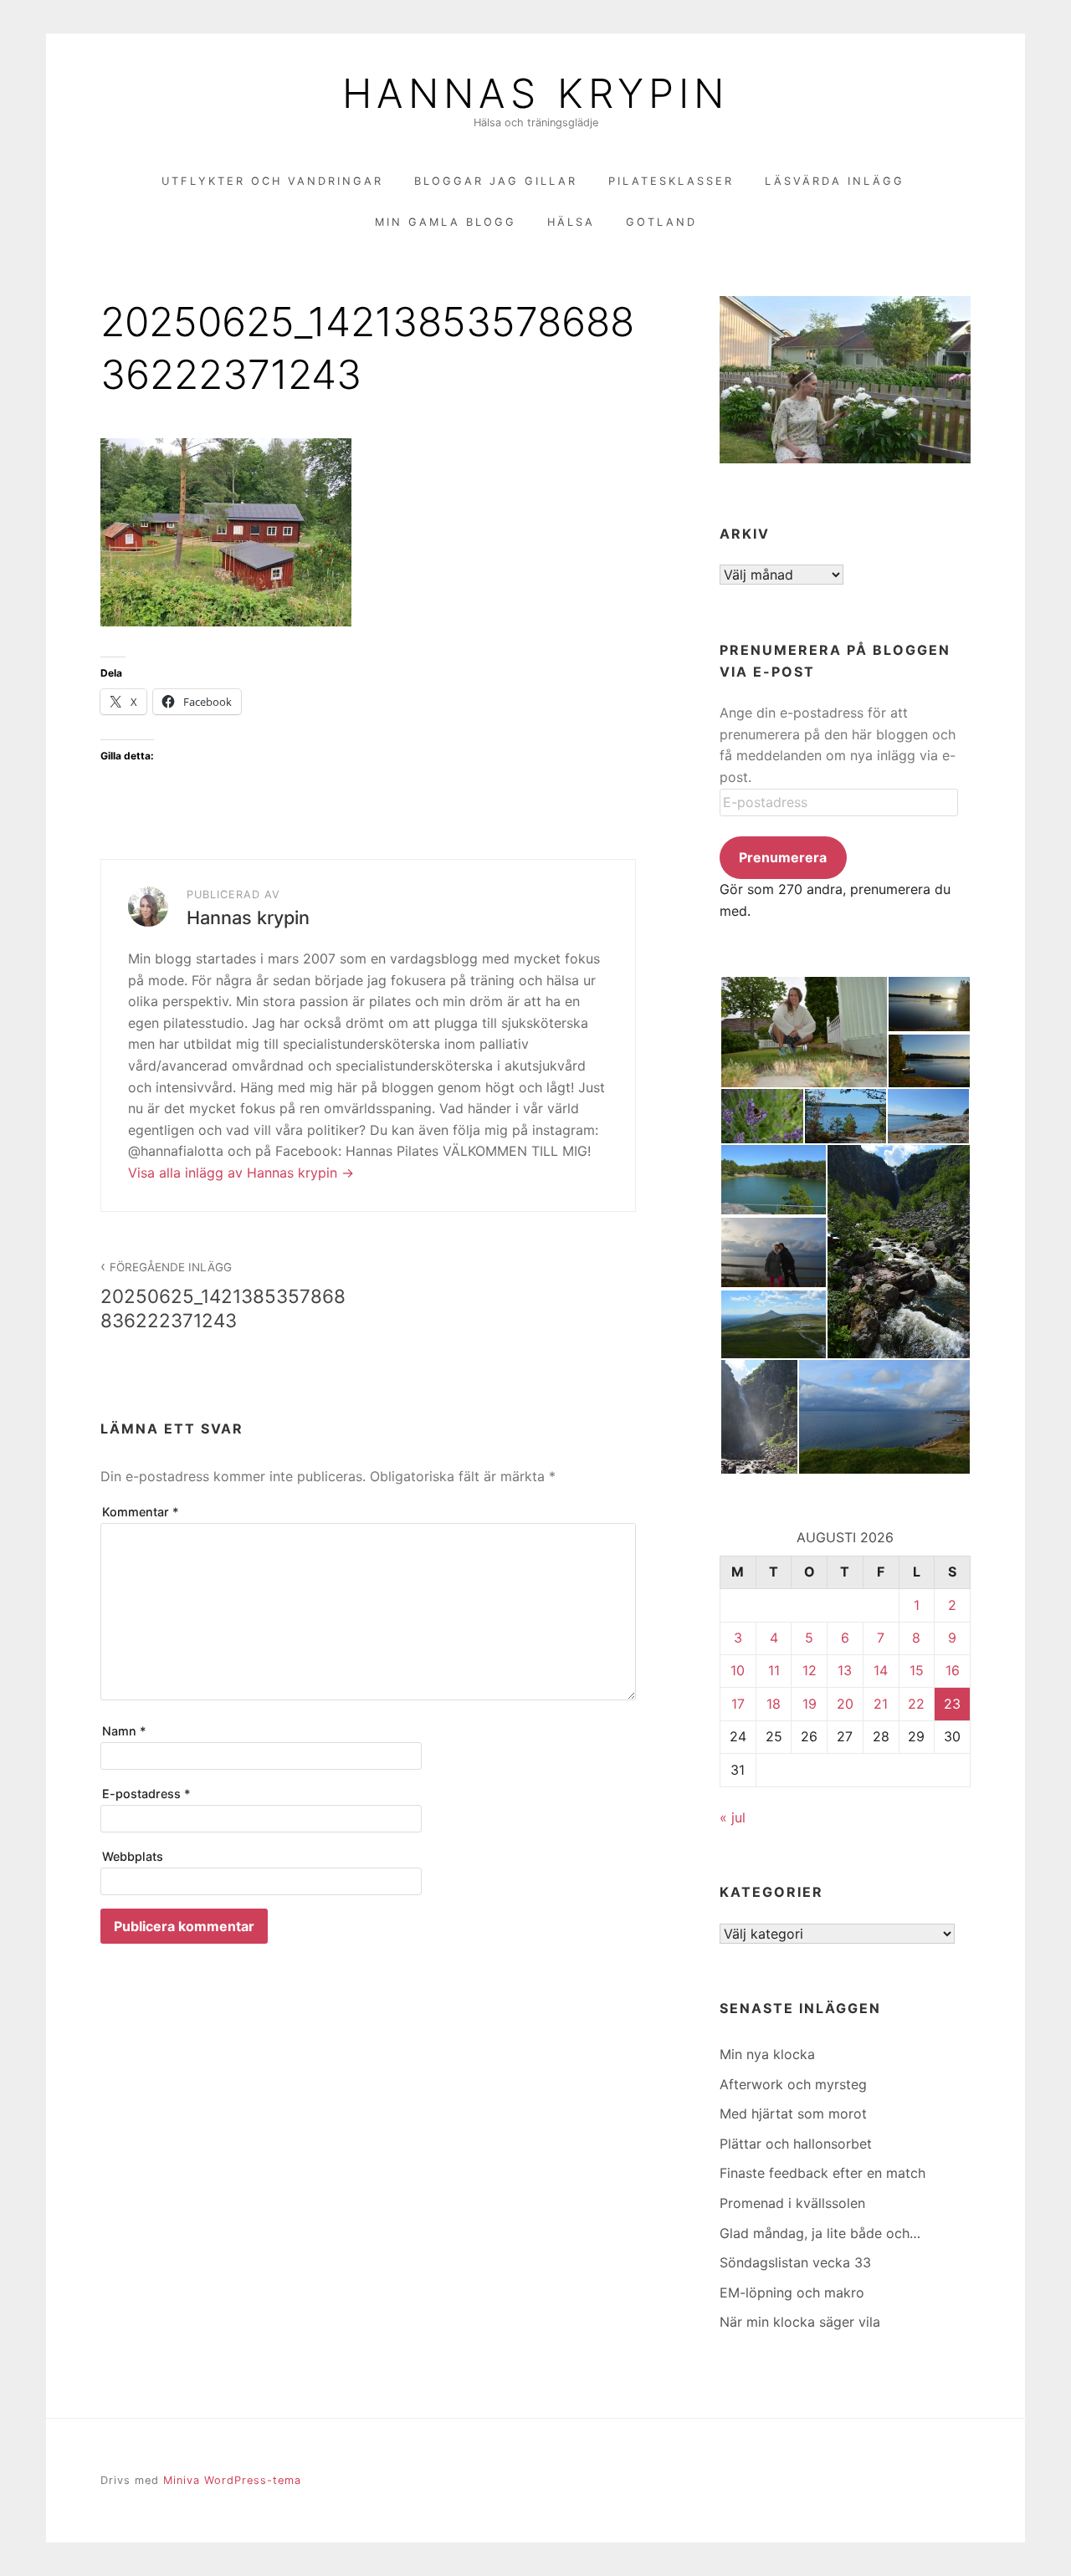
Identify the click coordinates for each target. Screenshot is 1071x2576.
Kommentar (141, 1512)
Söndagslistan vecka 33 (795, 2262)
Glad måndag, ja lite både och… (820, 2233)
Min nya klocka (767, 2054)
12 (810, 1670)
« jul (733, 1817)
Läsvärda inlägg (835, 181)
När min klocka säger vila (800, 2322)
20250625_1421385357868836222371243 (223, 1296)
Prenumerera (783, 857)
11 (774, 1670)
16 (953, 1670)
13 (845, 1670)
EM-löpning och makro (792, 2292)
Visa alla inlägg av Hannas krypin (235, 1173)
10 (738, 1670)
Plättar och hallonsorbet (796, 2144)
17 (738, 1704)
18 (774, 1704)
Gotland (661, 222)
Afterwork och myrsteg (793, 2084)
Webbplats (133, 1856)
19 (810, 1704)
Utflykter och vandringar (272, 181)
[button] (803, 1032)
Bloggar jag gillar (496, 181)
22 (916, 1704)
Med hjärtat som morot (793, 2113)
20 (845, 1704)
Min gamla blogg (446, 222)
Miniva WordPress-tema (232, 2480)
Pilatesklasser (671, 181)
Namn (124, 1731)
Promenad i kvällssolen (792, 2203)
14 (881, 1670)
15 (917, 1670)
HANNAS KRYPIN (535, 94)
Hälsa (571, 222)
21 (881, 1704)
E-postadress (146, 1794)
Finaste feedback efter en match (822, 2173)
